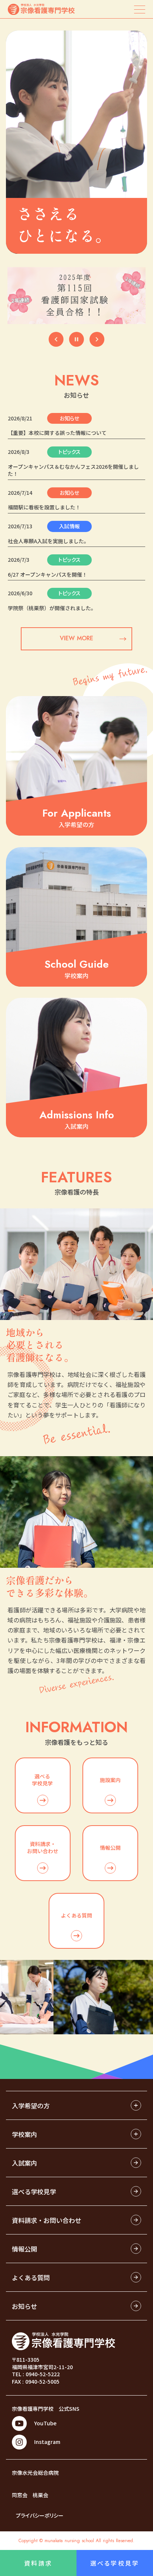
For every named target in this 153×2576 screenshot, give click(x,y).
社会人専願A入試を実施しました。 (48, 541)
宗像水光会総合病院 (35, 2473)
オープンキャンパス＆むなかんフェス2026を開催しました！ (73, 470)
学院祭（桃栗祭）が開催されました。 (52, 608)
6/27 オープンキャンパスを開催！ (48, 575)
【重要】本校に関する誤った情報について (57, 433)
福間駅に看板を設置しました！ (44, 507)
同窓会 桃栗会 (30, 2495)
